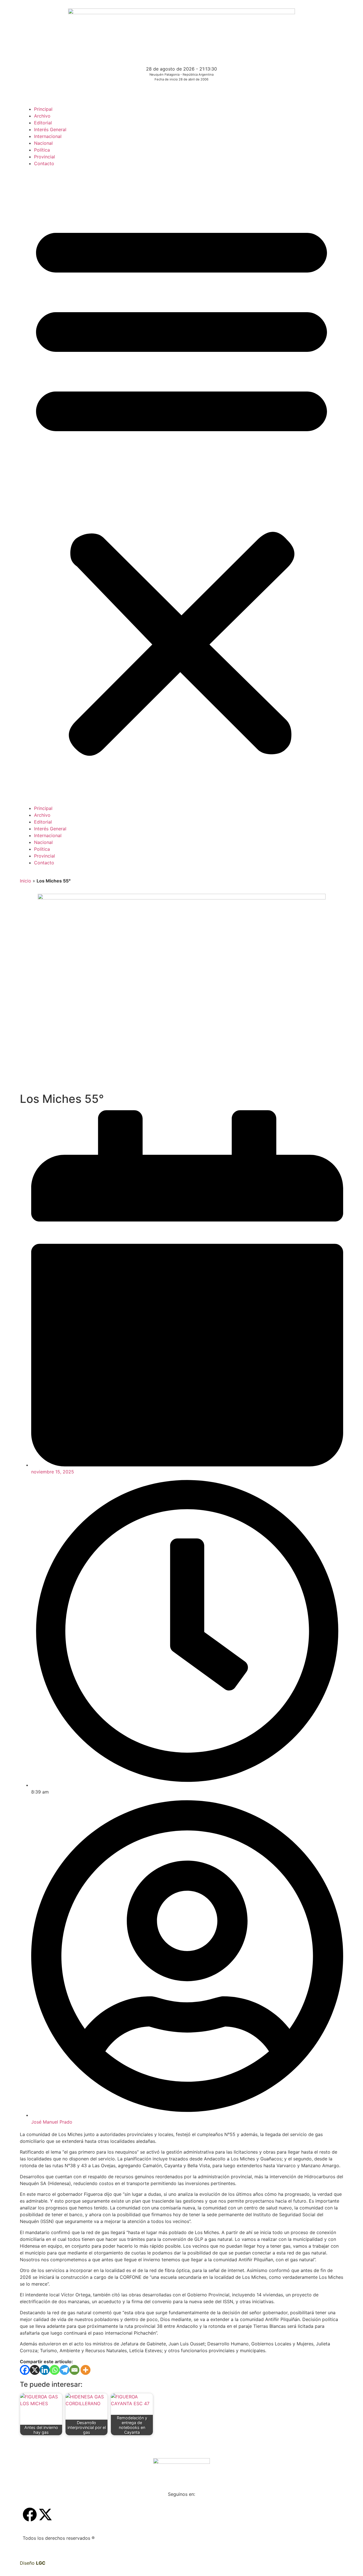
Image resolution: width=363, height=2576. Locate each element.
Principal (43, 109)
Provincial (45, 157)
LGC (41, 2563)
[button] (181, 486)
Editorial (43, 123)
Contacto (44, 163)
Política (42, 150)
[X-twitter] (45, 2515)
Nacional (43, 143)
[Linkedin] (45, 2370)
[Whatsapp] (55, 2370)
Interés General (50, 129)
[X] (35, 2370)
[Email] (74, 2370)
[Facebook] (25, 2370)
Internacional (48, 136)
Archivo (42, 116)
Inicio (26, 881)
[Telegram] (65, 2370)
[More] (86, 2370)
